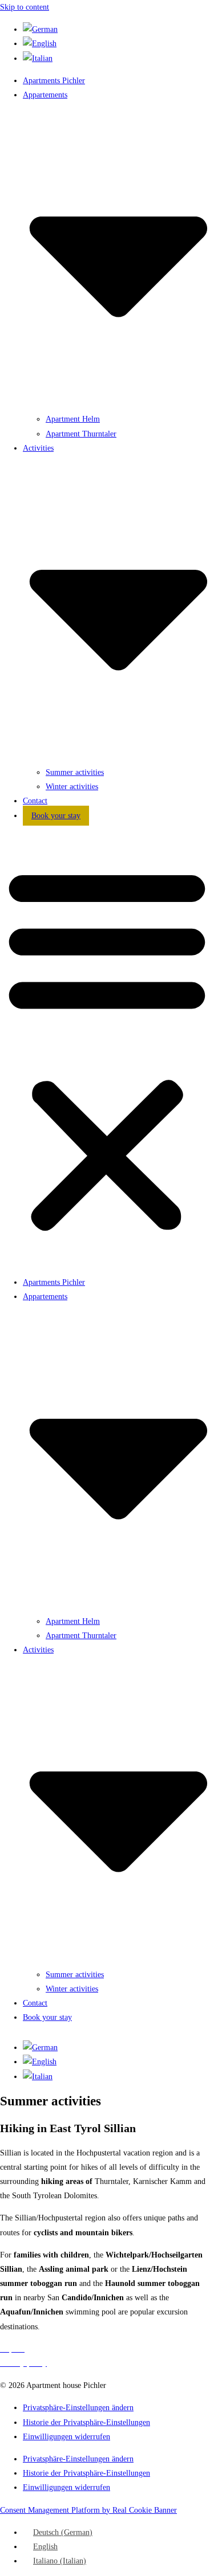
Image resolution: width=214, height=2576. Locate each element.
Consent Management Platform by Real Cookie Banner (88, 2510)
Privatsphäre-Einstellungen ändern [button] (78, 2408)
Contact (35, 801)
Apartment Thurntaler (81, 434)
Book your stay (56, 816)
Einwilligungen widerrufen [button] (66, 2437)
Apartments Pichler (54, 81)
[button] (107, 1049)
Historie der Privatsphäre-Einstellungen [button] (86, 2422)
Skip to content (25, 7)
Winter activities (72, 787)
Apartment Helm (73, 419)
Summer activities (75, 772)
